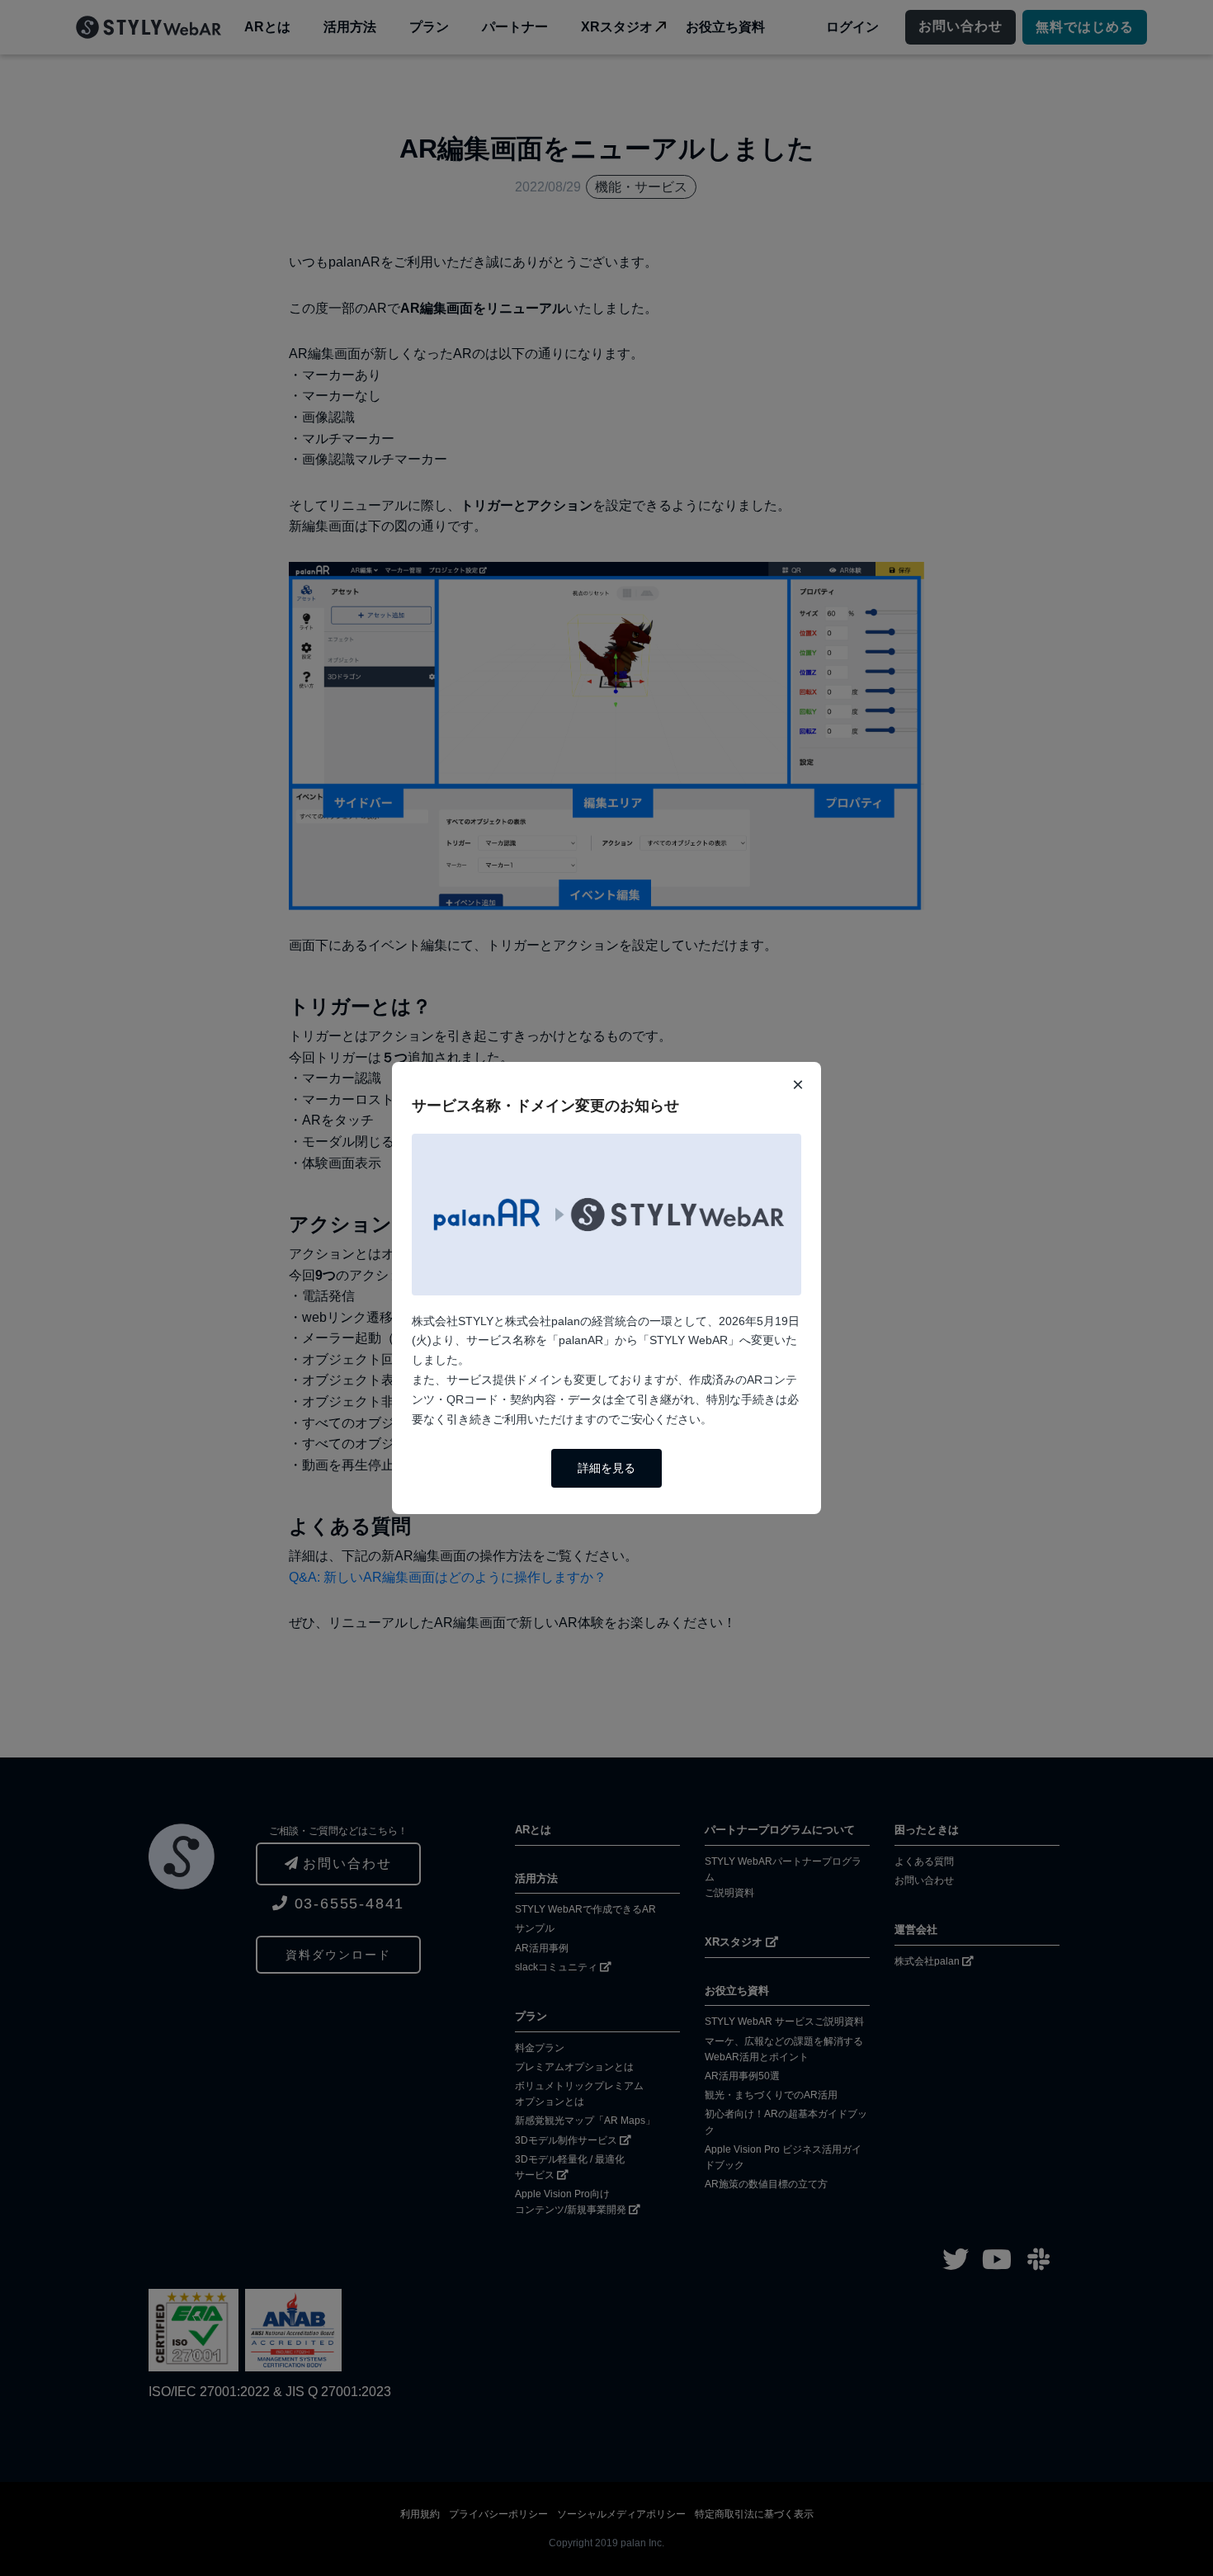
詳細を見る (606, 1468)
